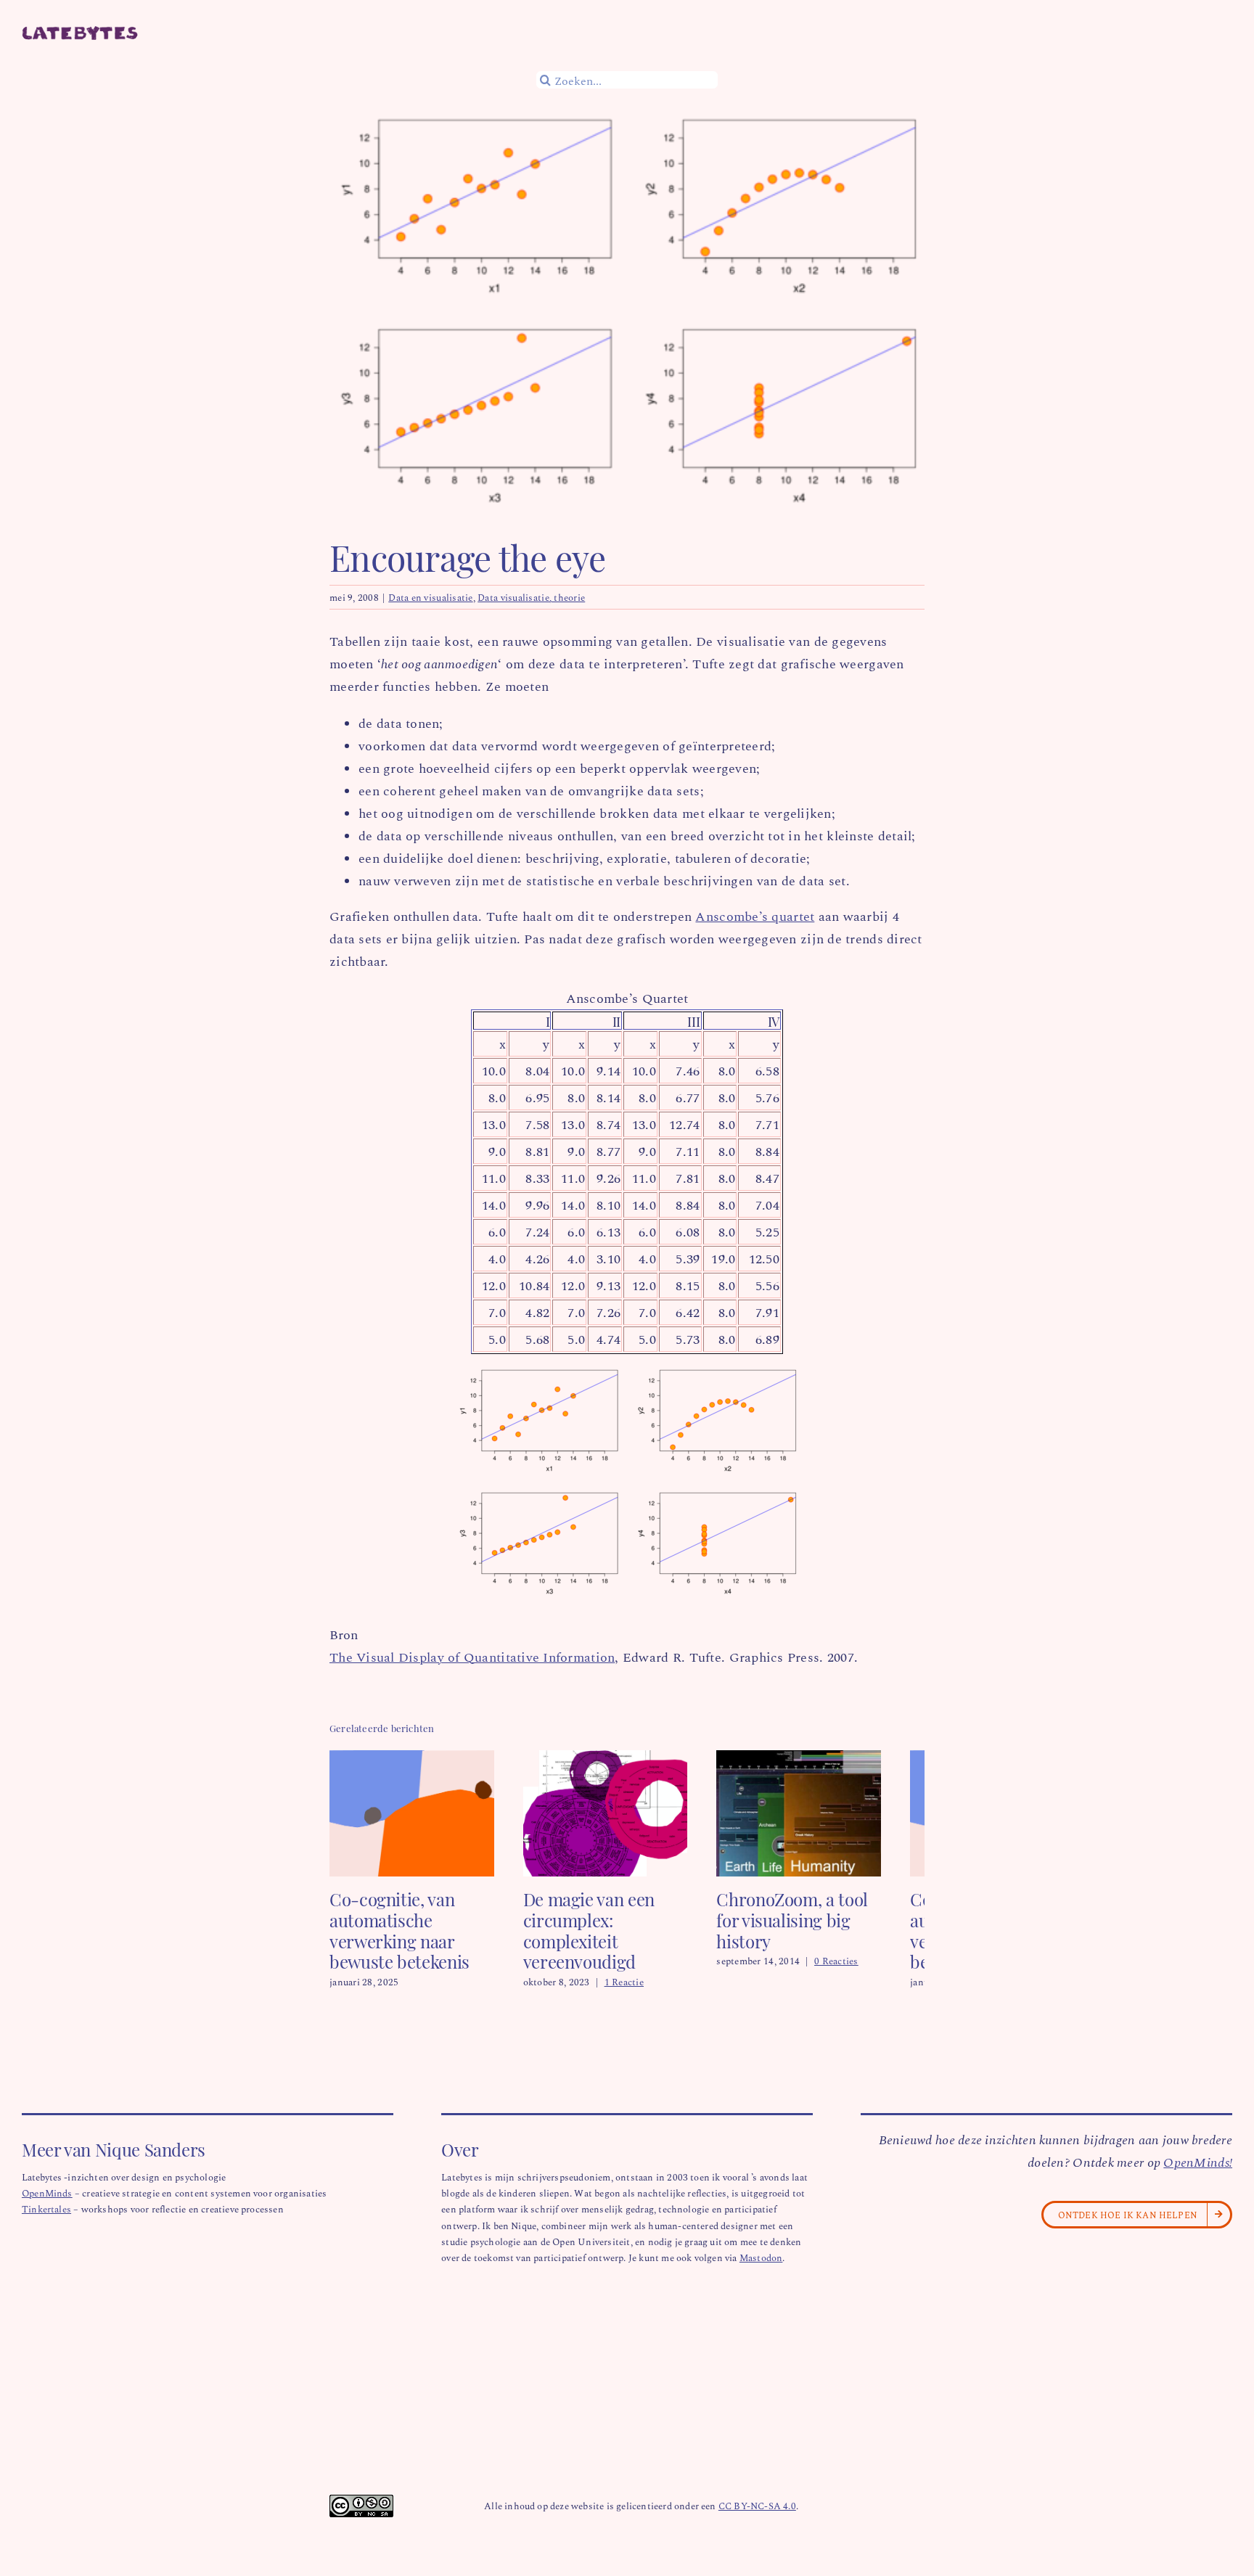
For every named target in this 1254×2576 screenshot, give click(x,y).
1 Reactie (639, 1992)
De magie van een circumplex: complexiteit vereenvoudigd (603, 1940)
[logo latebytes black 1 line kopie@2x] (80, 33)
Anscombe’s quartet (755, 916)
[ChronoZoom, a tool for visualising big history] (835, 1759)
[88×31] (361, 2512)
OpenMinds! (1198, 2173)
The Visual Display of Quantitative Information (472, 1657)
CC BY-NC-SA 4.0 (757, 2516)
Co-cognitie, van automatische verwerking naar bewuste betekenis (399, 1940)
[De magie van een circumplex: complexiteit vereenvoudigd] (627, 1759)
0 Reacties (865, 1950)
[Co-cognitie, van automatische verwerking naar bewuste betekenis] (419, 1759)
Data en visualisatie (430, 597)
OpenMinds (47, 2203)
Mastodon (761, 2268)
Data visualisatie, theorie (531, 597)
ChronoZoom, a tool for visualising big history (834, 1920)
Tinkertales (46, 2219)
